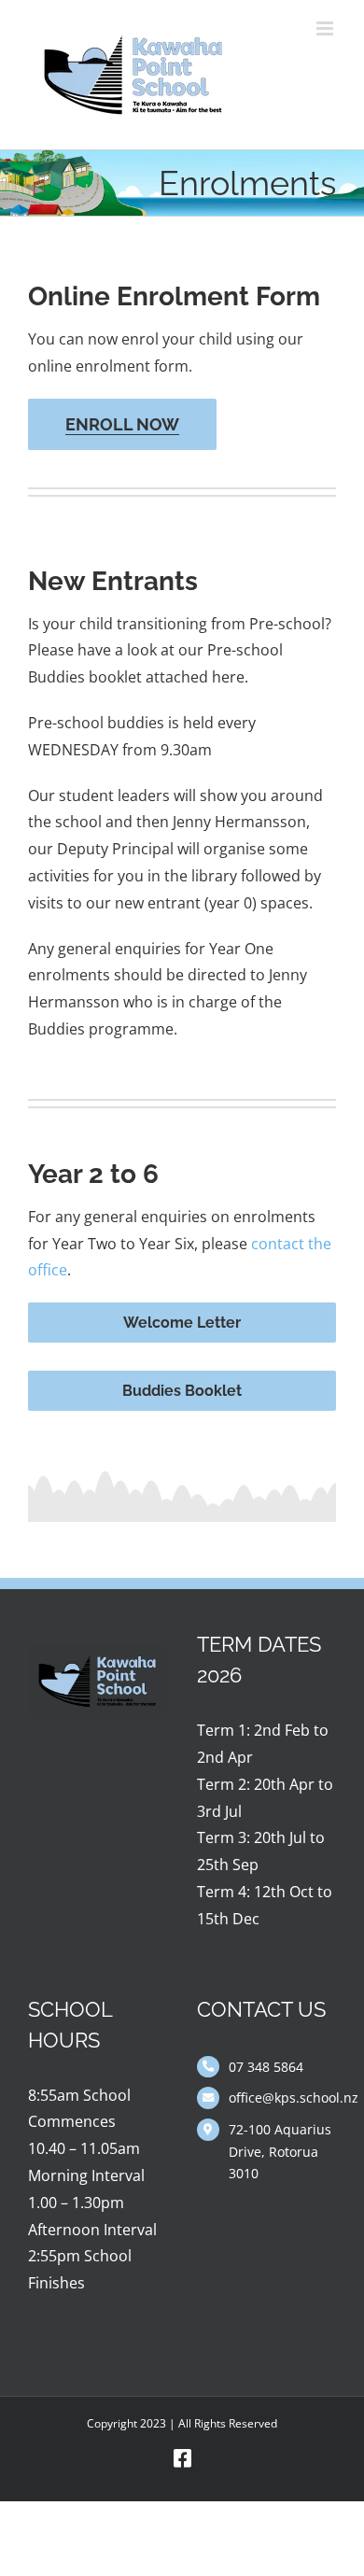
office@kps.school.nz (282, 2097)
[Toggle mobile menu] (326, 28)
